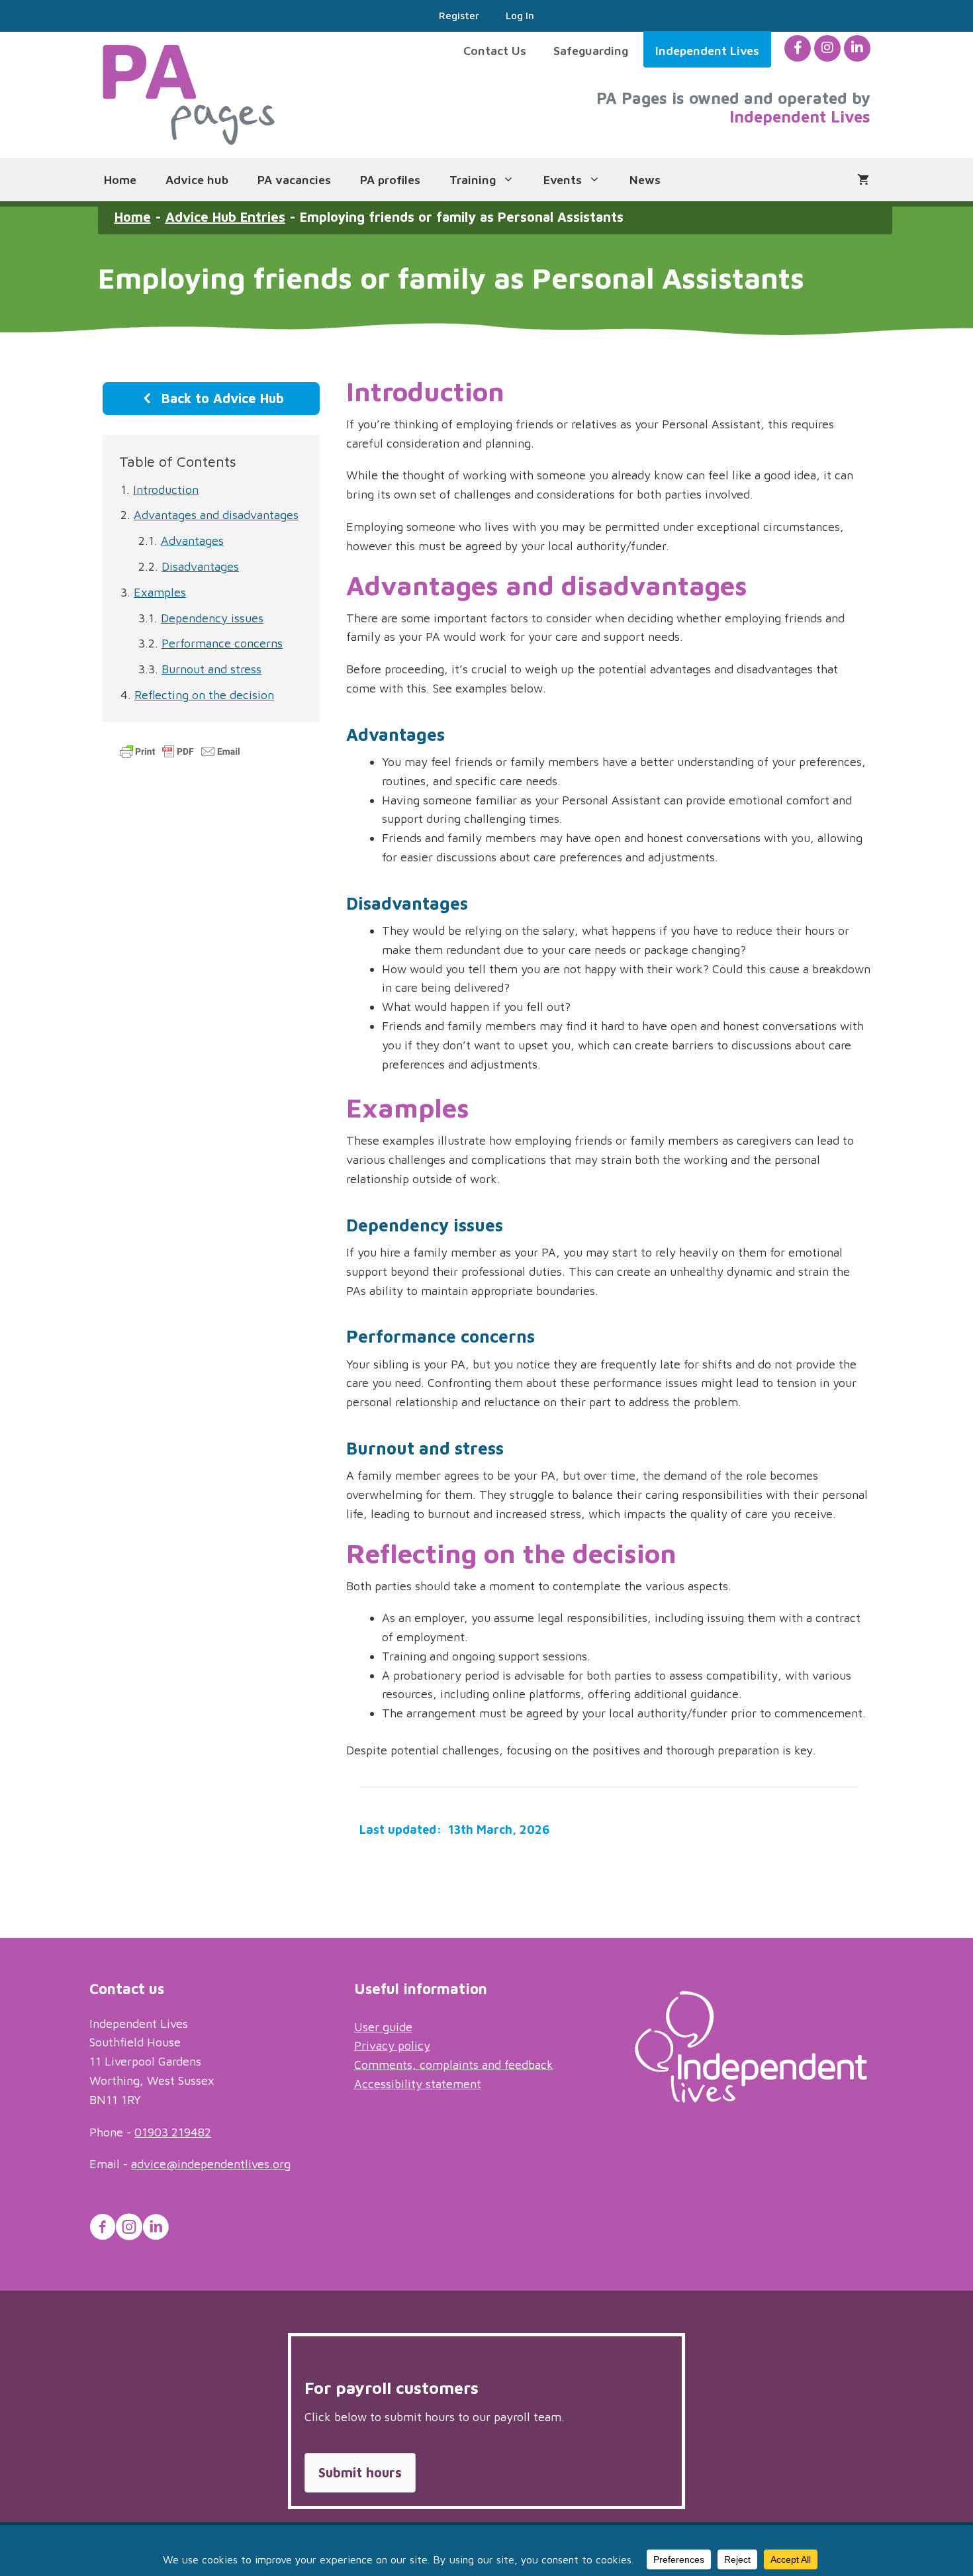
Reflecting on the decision (204, 695)
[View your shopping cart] (863, 180)
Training (473, 180)
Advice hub (197, 180)
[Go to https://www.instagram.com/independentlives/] (129, 2229)
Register (459, 16)
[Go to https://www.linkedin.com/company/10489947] (156, 2229)
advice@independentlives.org (211, 2164)
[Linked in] (857, 48)
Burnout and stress (211, 669)
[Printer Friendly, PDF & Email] (180, 757)
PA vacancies (294, 180)
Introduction (166, 490)
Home (120, 180)
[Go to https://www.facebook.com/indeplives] (103, 2229)
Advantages (192, 541)
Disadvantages (200, 566)
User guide (383, 2027)
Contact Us (495, 51)
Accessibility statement (418, 2084)
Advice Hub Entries (225, 217)
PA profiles (390, 180)
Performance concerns (222, 643)
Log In (520, 16)
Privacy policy (392, 2045)
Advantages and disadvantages (216, 515)
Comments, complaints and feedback (454, 2065)
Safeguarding (591, 51)
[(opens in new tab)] (751, 2098)
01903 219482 (173, 2132)
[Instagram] (827, 48)
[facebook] (798, 48)
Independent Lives (707, 51)
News (645, 180)
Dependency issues (212, 618)
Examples (160, 592)
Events (563, 180)
